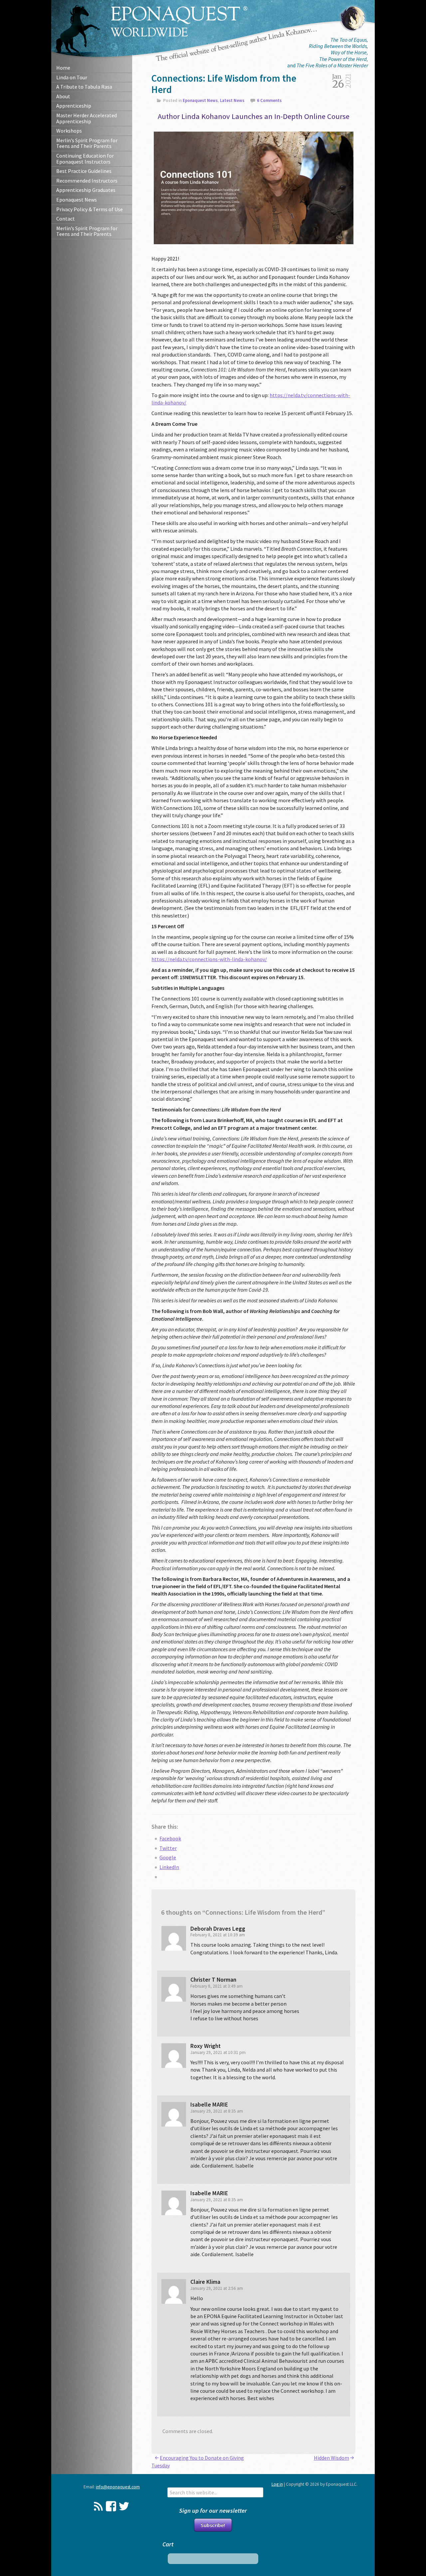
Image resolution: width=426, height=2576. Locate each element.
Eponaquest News (77, 200)
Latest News (232, 100)
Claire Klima (205, 2282)
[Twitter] (124, 2506)
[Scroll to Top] (397, 2440)
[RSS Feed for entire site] (98, 2506)
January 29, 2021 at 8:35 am (217, 2111)
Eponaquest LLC (179, 21)
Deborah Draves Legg (218, 1929)
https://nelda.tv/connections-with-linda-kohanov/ (209, 959)
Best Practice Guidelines (84, 171)
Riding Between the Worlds (338, 46)
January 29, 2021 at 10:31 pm (218, 2052)
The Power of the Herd (343, 59)
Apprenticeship (74, 106)
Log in (277, 2484)
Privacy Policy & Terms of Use (90, 209)
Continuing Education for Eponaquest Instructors (85, 159)
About (63, 96)
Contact (66, 219)
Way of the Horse (349, 52)
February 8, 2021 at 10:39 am (218, 1935)
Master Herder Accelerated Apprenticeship (87, 118)
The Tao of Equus (349, 40)
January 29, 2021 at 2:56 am (217, 2288)
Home (63, 68)
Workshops (69, 131)
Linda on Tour (72, 77)
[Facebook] (111, 2506)
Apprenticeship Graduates (86, 190)
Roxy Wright (206, 2046)
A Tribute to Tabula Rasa (84, 87)
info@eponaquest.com (118, 2487)
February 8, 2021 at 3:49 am (216, 1986)
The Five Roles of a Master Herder (332, 65)
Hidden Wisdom (331, 2458)
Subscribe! (213, 2525)
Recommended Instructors (87, 181)
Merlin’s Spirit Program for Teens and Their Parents (87, 143)
